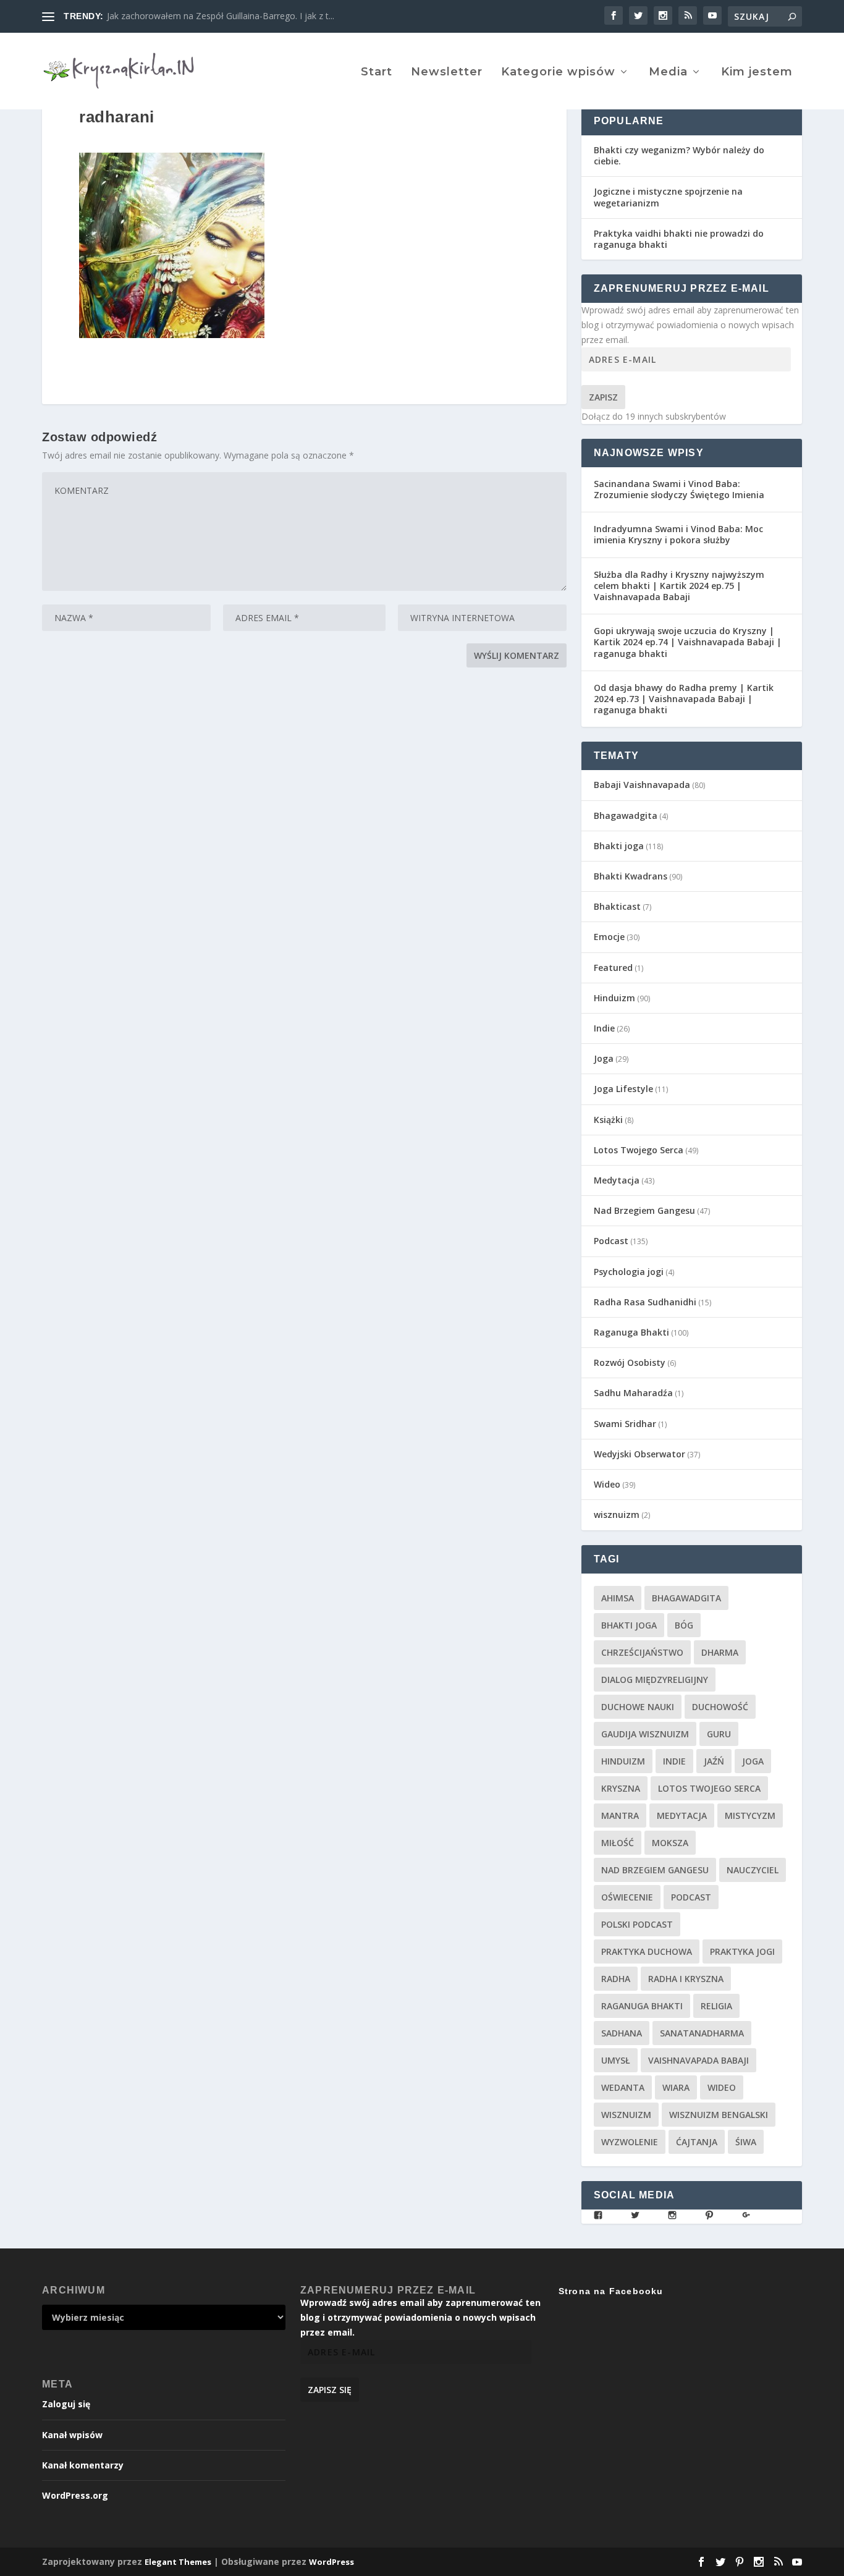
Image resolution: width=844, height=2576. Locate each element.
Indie (604, 1028)
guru (719, 1734)
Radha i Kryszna (686, 1979)
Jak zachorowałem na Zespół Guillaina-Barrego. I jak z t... (221, 16)
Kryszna (621, 1788)
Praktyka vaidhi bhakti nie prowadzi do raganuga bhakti (679, 239)
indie (674, 1761)
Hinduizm (614, 998)
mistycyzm (750, 1815)
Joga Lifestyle (623, 1089)
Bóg (684, 1625)
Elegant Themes (178, 2562)
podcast (691, 1897)
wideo (722, 2087)
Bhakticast (617, 906)
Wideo (607, 1484)
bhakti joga (629, 1625)
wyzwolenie (630, 2142)
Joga (604, 1058)
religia (716, 2006)
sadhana (622, 2033)
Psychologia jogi (629, 1272)
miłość (618, 1843)
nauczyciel (753, 1870)
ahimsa (618, 1598)
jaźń (714, 1761)
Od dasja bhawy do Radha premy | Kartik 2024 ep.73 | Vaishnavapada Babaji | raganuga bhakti (684, 699)
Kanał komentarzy (83, 2465)
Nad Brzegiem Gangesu (644, 1210)
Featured (613, 968)
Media (668, 73)
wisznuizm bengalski (719, 2115)
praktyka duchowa (647, 1951)
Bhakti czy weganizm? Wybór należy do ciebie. (679, 155)
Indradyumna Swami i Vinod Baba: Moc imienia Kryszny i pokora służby (678, 534)
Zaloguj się (66, 2404)
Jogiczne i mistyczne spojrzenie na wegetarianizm (668, 197)
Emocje (609, 937)
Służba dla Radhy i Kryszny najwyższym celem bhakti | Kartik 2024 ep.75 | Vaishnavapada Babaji (679, 586)
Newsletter (447, 73)
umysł (616, 2060)
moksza (670, 1843)
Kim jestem (757, 73)
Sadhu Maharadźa (633, 1393)
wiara (676, 2087)
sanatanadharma (702, 2033)
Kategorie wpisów (558, 73)
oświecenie (627, 1897)
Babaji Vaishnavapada (642, 785)
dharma (720, 1652)
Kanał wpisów (72, 2435)
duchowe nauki (638, 1707)
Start (377, 73)
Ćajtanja (697, 2142)
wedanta (623, 2087)
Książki (608, 1120)
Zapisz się (330, 2390)
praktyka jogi (742, 1951)
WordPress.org (75, 2495)
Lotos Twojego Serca (639, 1150)
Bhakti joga (619, 846)
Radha (616, 1979)
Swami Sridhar (625, 1424)
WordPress (331, 2562)
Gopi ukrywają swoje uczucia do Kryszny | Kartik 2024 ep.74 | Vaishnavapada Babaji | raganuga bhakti (688, 642)
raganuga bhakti (642, 2006)
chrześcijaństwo (642, 1652)
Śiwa (746, 2142)
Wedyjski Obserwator (639, 1454)
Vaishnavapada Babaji (698, 2060)
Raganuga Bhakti (631, 1332)
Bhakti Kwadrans (631, 876)
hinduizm (623, 1761)
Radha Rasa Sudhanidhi (645, 1302)
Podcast (611, 1241)
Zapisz (603, 397)
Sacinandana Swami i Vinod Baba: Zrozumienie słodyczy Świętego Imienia (679, 489)
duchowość (720, 1707)
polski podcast (637, 1924)
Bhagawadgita (626, 816)
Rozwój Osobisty (630, 1362)
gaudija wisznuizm (645, 1734)
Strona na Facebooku (611, 2291)
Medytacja (617, 1180)
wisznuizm (617, 1515)
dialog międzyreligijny (655, 1680)
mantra (620, 1815)
